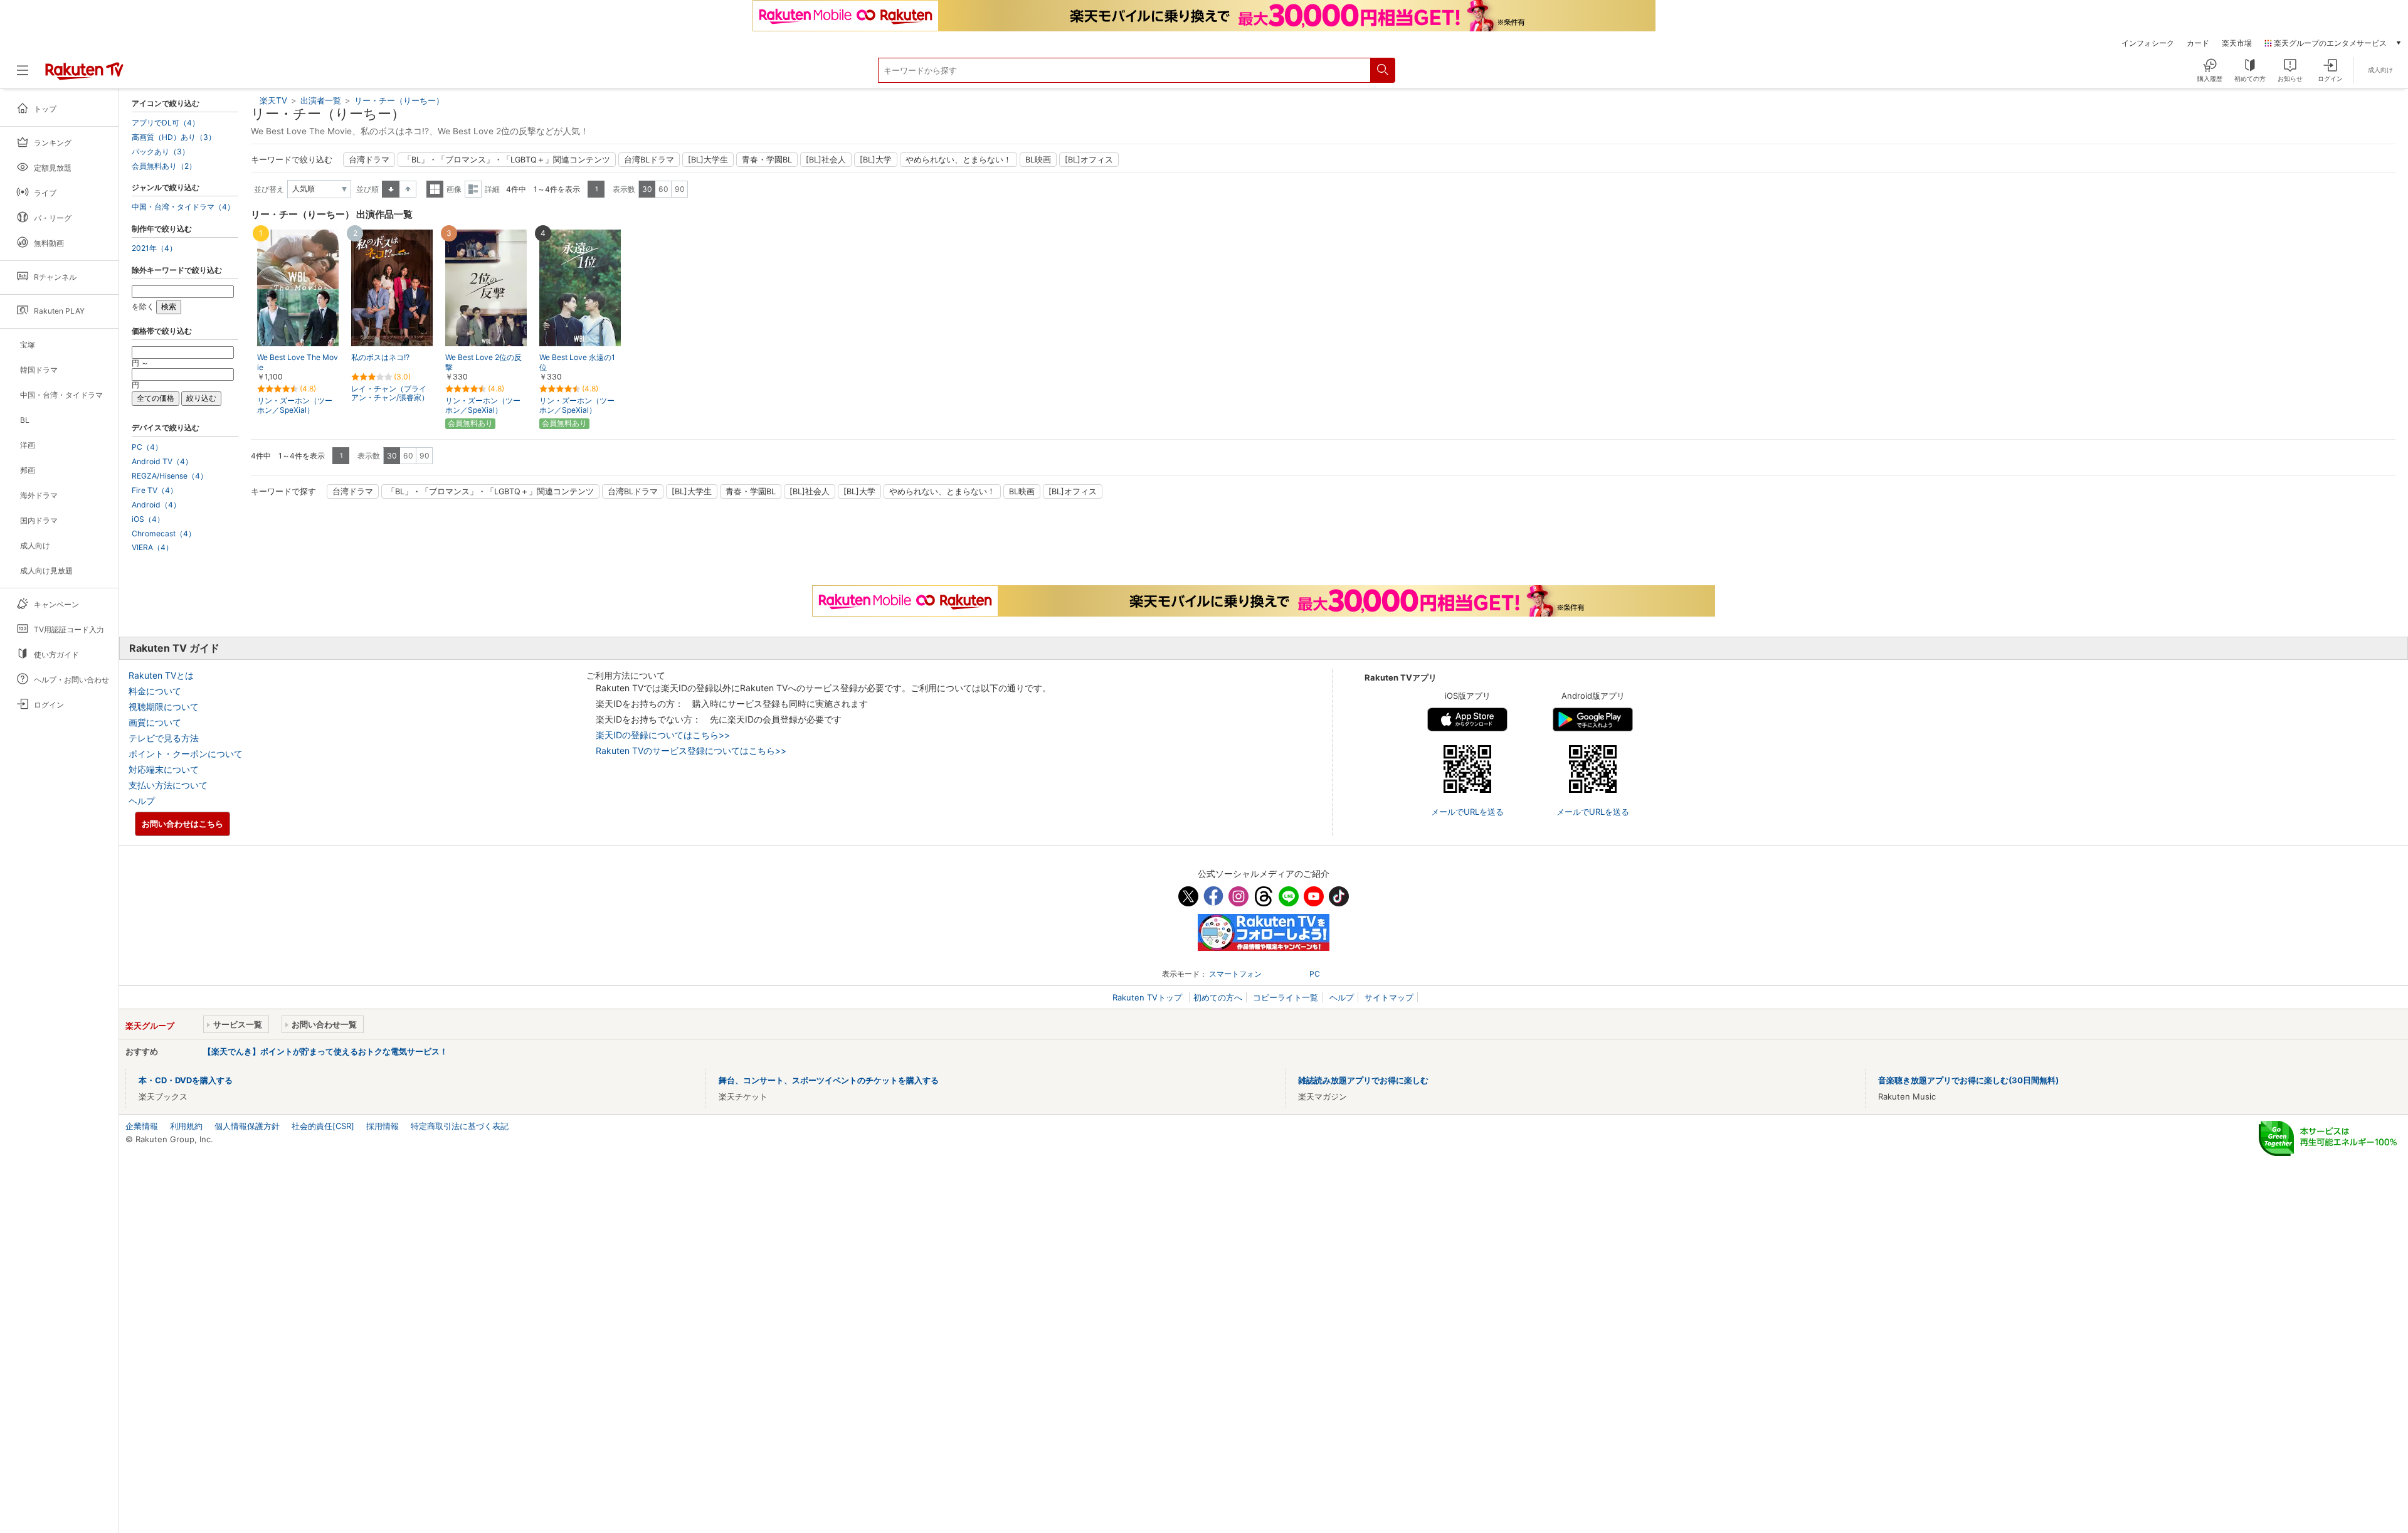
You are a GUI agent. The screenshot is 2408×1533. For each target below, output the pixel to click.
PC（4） (147, 447)
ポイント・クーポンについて (186, 754)
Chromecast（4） (164, 534)
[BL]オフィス (1089, 160)
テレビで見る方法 (164, 738)
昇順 (391, 189)
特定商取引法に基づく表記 (460, 1126)
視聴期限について (164, 707)
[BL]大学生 (708, 160)
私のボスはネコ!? (380, 357)
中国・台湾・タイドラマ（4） (183, 207)
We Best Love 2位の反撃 (483, 363)
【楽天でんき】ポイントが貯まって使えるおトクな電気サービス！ (325, 1051)
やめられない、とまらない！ (958, 160)
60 (663, 189)
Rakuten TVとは (161, 675)
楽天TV (273, 100)
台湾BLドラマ (649, 160)
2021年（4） (154, 248)
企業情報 (142, 1126)
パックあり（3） (161, 152)
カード (2198, 43)
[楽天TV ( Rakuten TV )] (84, 75)
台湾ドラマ (369, 160)
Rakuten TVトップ (1149, 997)
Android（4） (156, 505)
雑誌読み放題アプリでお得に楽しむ (1363, 1080)
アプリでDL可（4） (166, 123)
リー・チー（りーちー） (399, 100)
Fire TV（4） (155, 491)
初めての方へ (1218, 997)
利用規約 (186, 1126)
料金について (155, 691)
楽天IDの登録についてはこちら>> (663, 735)
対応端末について (164, 769)
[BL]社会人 (826, 160)
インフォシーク (2148, 43)
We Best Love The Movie (298, 363)
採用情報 (383, 1126)
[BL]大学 (876, 160)
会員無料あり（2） (164, 166)
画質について (155, 722)
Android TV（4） (162, 462)
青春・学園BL (767, 160)
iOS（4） (148, 519)
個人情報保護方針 (247, 1126)
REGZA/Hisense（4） (170, 476)
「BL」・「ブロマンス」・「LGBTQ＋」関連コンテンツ (507, 160)
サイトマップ (1389, 997)
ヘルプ (142, 801)
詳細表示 (473, 189)
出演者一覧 (321, 100)
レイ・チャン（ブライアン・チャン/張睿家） (390, 393)
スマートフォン (1235, 974)
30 (647, 189)
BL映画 (1038, 160)
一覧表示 (435, 189)
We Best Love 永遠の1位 (577, 363)
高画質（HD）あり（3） (174, 137)
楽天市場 (2237, 43)
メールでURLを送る (1467, 812)
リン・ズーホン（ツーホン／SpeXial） (295, 405)
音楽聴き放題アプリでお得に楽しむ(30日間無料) (1968, 1080)
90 (680, 189)
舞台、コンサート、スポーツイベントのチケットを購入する (829, 1080)
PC (1315, 974)
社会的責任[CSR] (323, 1126)
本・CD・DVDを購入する (186, 1080)
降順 (408, 189)
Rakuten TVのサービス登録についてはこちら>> (691, 751)
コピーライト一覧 (1286, 997)
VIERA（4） (152, 548)
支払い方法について (168, 785)
